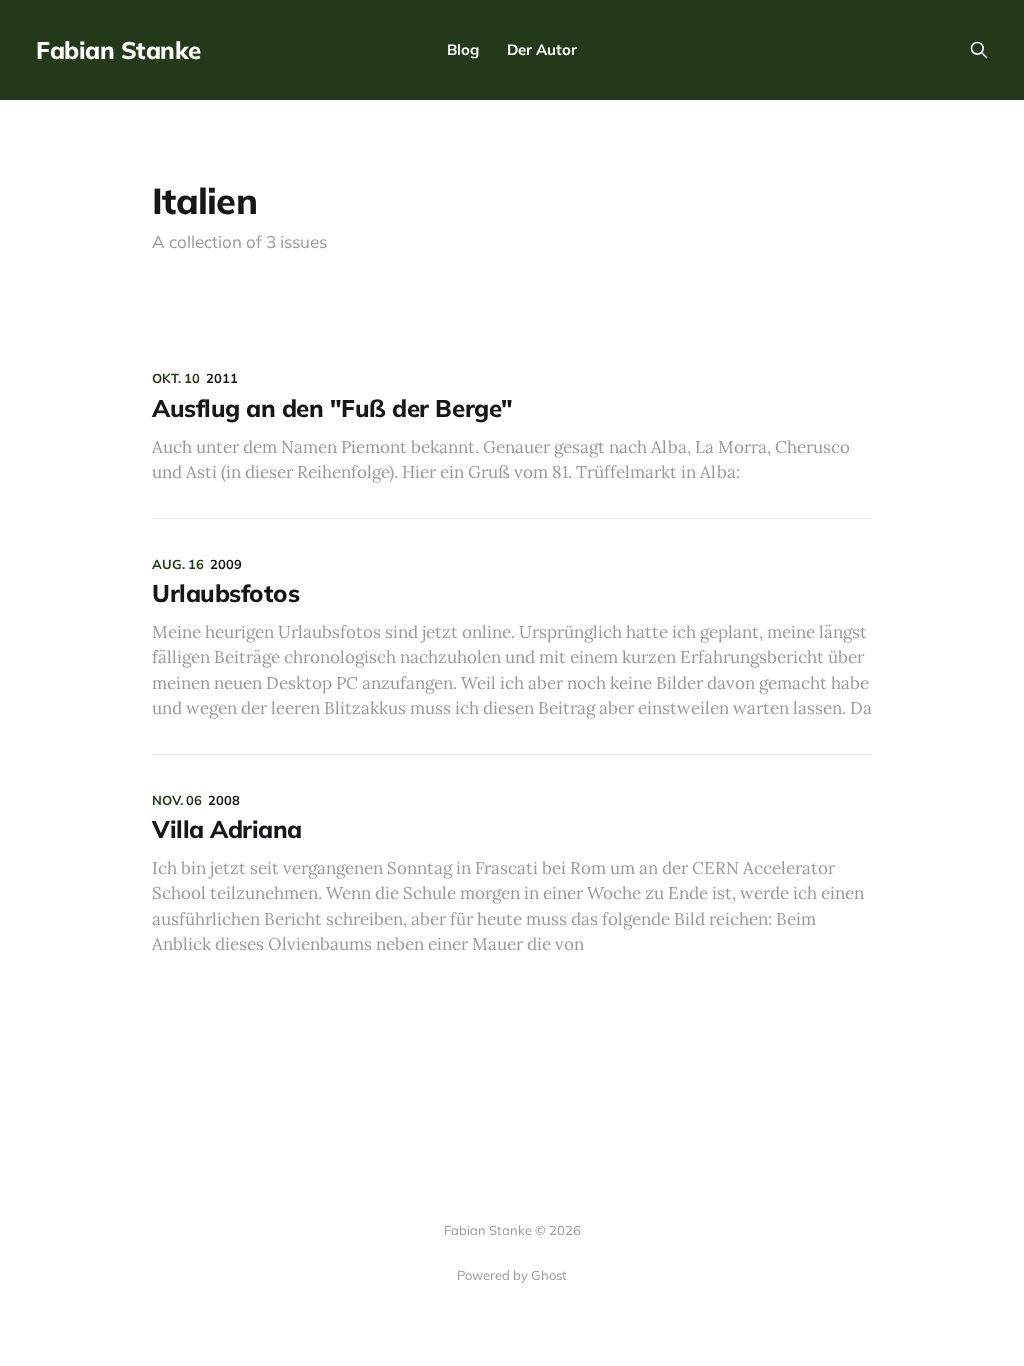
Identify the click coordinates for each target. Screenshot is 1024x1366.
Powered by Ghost (512, 1275)
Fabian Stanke (118, 50)
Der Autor (542, 49)
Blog (463, 49)
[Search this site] (979, 50)
